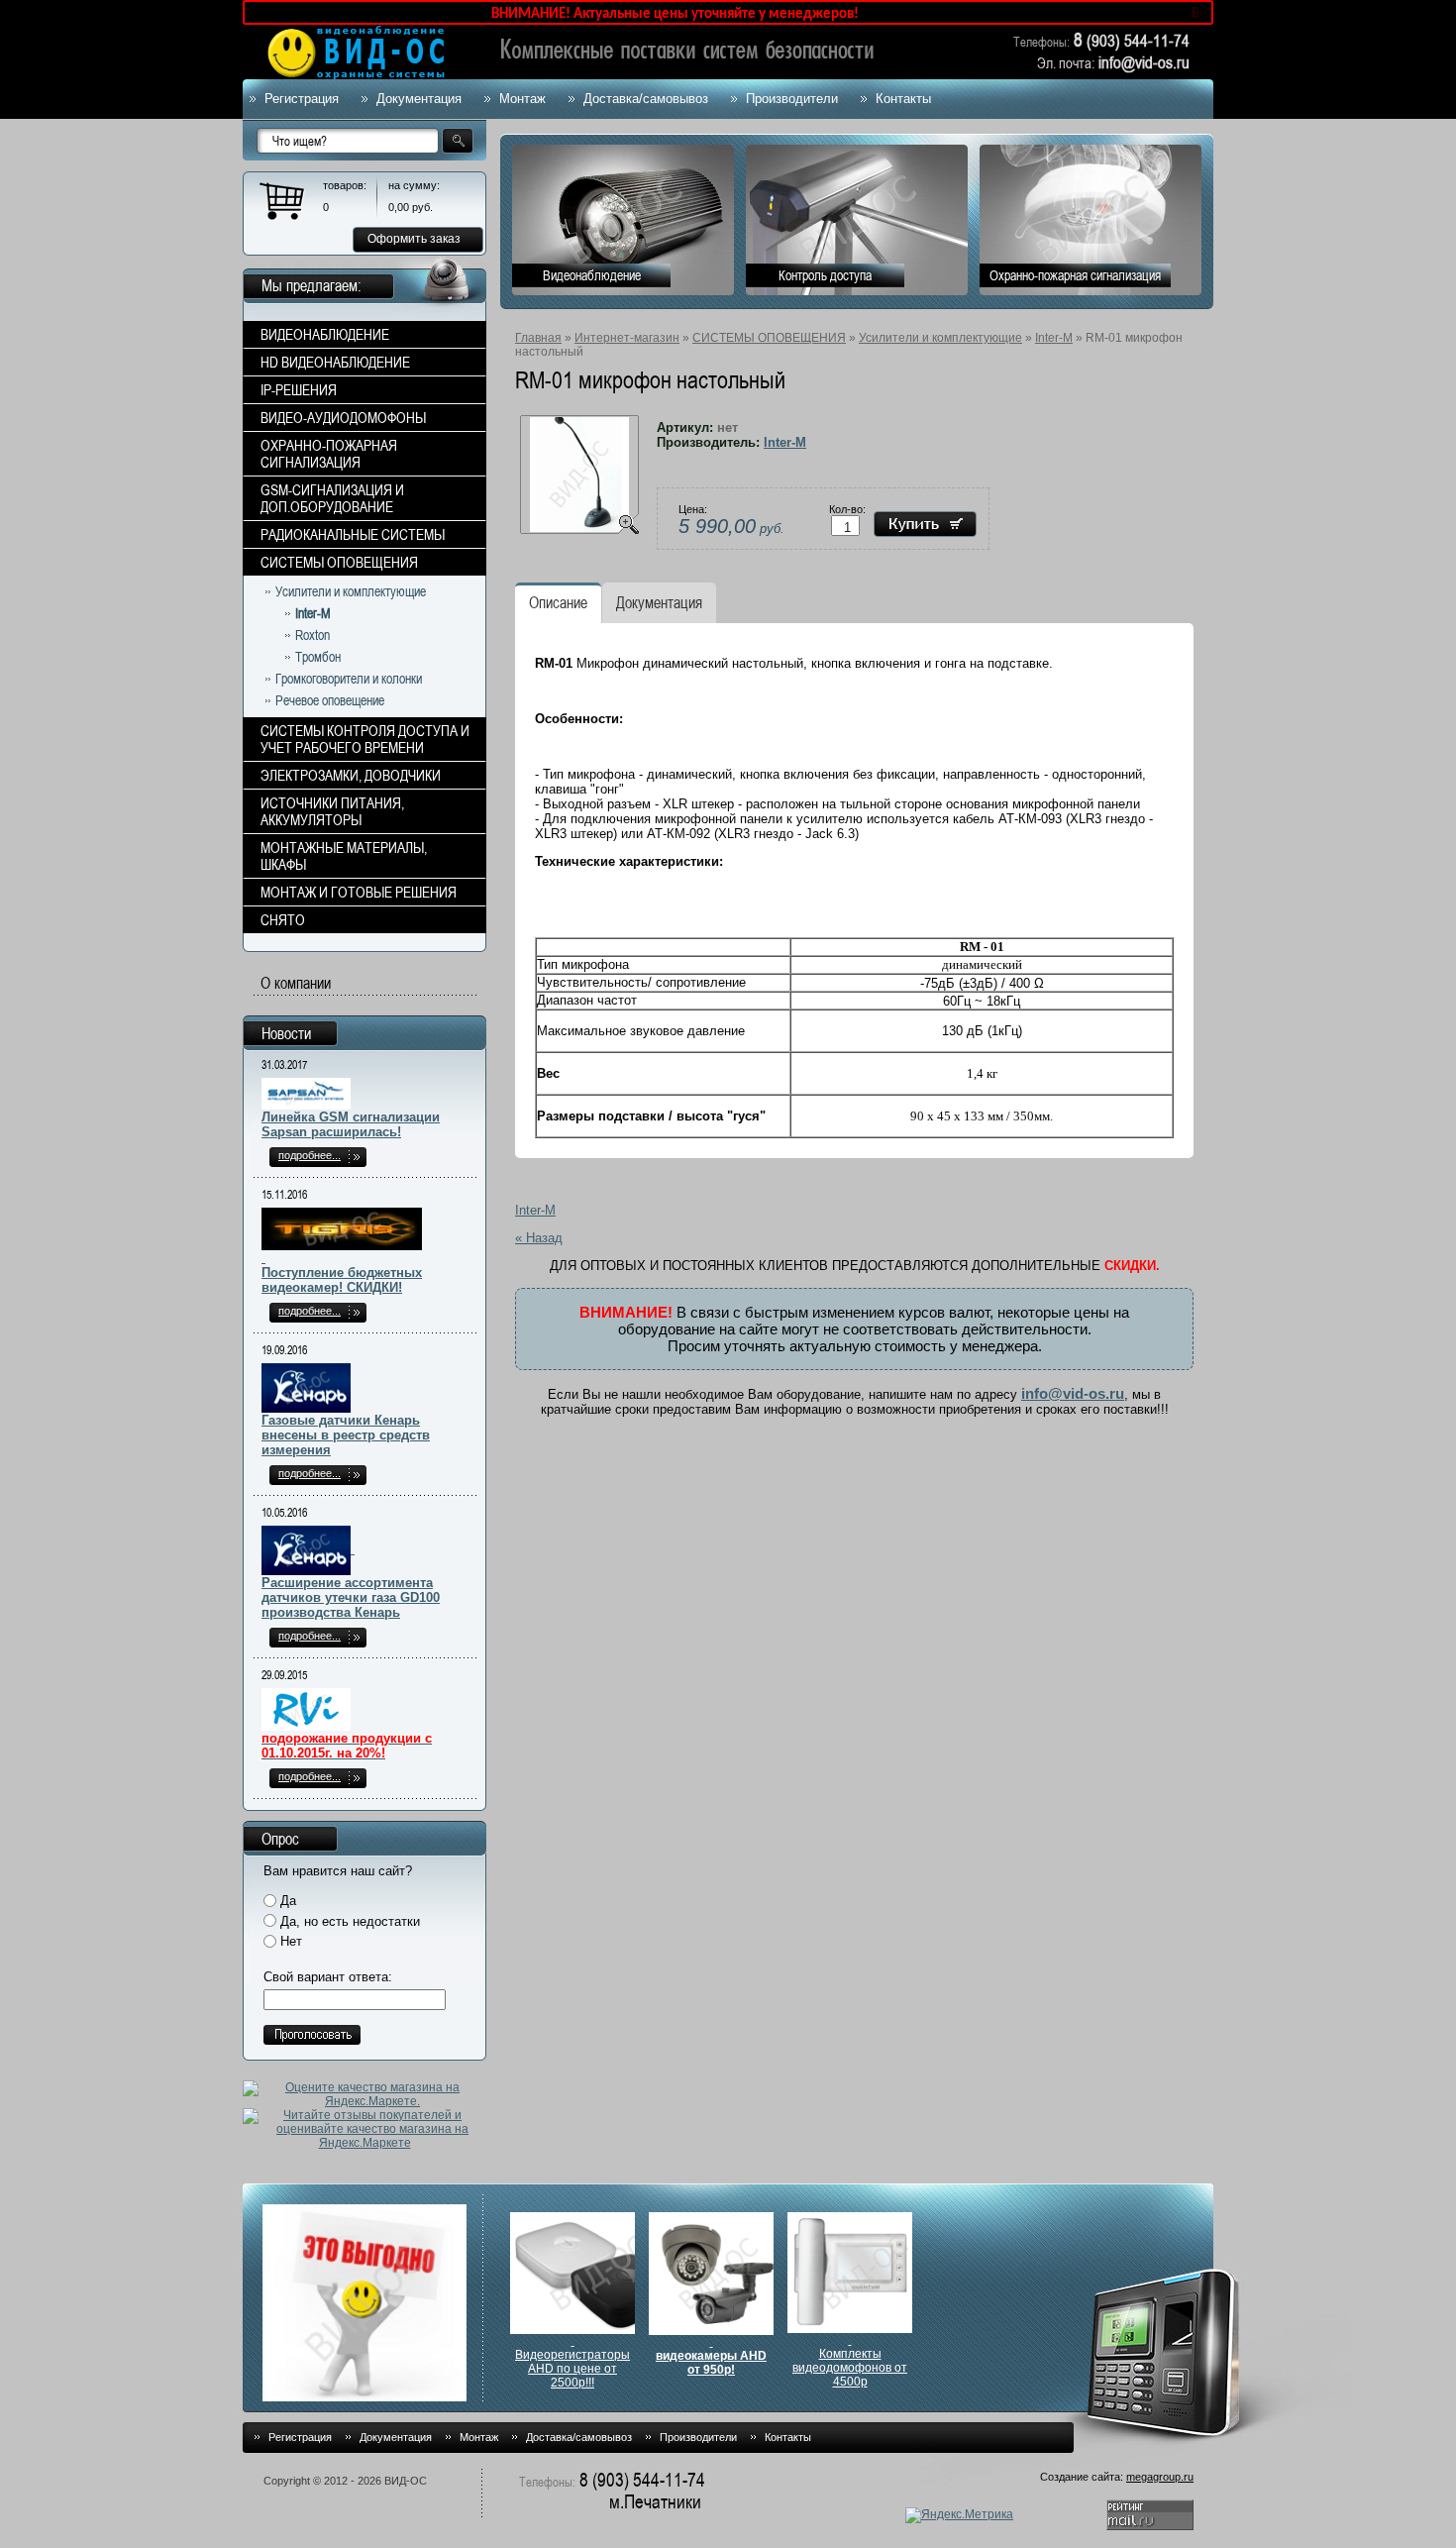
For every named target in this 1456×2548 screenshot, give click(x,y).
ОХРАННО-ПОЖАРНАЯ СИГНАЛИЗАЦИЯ (329, 454)
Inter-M (1054, 338)
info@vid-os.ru (1073, 1393)
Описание (558, 603)
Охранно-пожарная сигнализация (1075, 275)
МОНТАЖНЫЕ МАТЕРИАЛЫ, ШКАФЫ (344, 856)
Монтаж (522, 99)
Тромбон (318, 657)
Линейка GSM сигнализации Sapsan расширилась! (351, 1124)
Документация (419, 99)
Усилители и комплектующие (940, 338)
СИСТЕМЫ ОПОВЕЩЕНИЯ (769, 338)
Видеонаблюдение (592, 275)
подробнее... (310, 1155)
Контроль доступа (825, 275)
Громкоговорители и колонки (349, 679)
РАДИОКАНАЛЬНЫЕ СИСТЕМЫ (353, 534)
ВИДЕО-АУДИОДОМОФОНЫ (343, 418)
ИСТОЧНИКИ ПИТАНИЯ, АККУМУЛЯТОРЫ (332, 811)
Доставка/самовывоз (646, 99)
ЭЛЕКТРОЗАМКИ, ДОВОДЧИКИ (351, 775)
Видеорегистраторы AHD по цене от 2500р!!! (572, 2369)
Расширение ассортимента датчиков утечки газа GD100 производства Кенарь (351, 1597)
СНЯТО (283, 920)
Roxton (312, 635)
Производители (792, 99)
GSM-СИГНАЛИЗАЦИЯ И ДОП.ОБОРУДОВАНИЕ (332, 498)
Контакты (903, 99)
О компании (296, 983)
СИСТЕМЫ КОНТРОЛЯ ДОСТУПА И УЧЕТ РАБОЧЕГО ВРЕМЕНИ (365, 739)
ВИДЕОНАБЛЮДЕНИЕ (325, 334)
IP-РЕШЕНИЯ (299, 390)
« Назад (539, 1238)
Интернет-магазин (627, 338)
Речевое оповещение (330, 700)
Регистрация (302, 99)
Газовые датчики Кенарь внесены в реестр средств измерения (346, 1435)
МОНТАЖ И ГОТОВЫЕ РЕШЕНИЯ (359, 892)
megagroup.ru (1160, 2477)
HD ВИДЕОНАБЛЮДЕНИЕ (335, 362)
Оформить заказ (414, 239)
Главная (538, 338)
